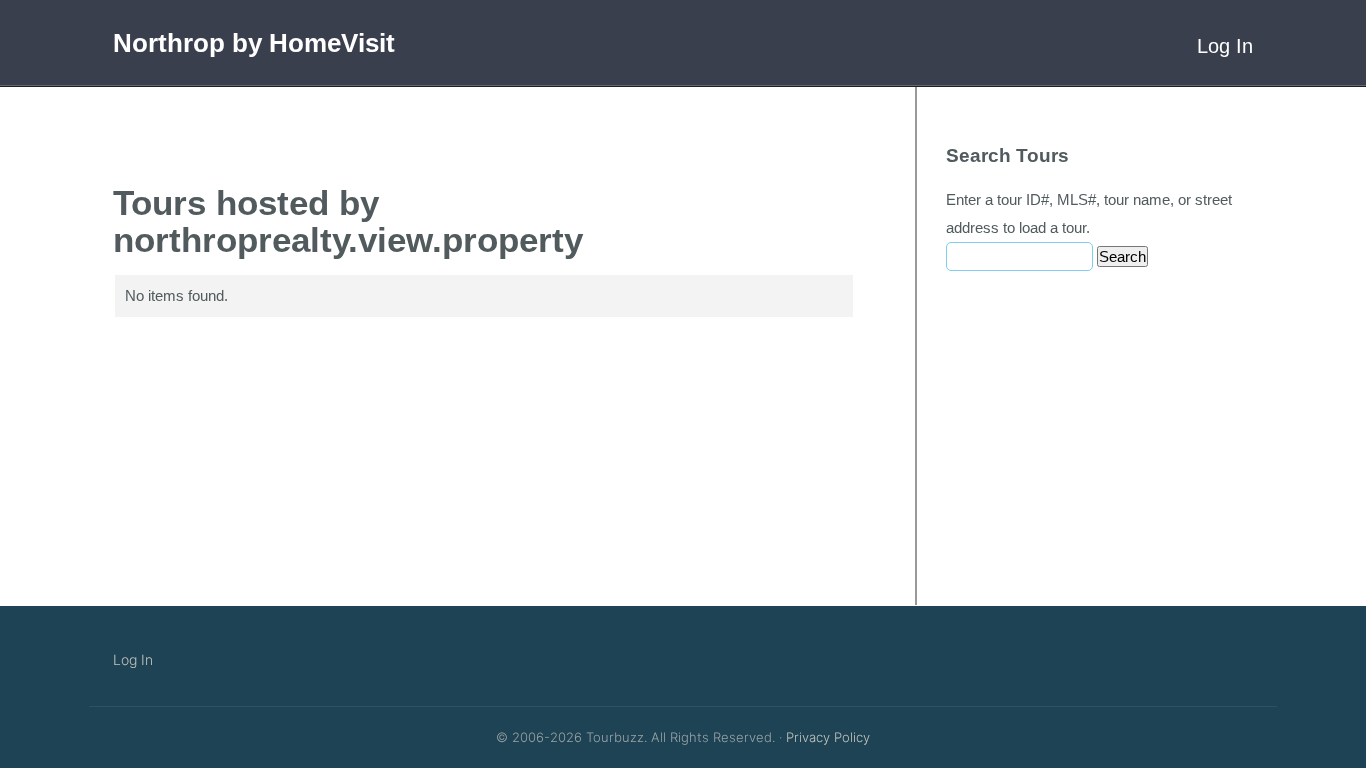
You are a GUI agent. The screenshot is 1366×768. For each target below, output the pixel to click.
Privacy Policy (828, 737)
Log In (1225, 46)
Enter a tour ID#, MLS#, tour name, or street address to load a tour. (1089, 213)
